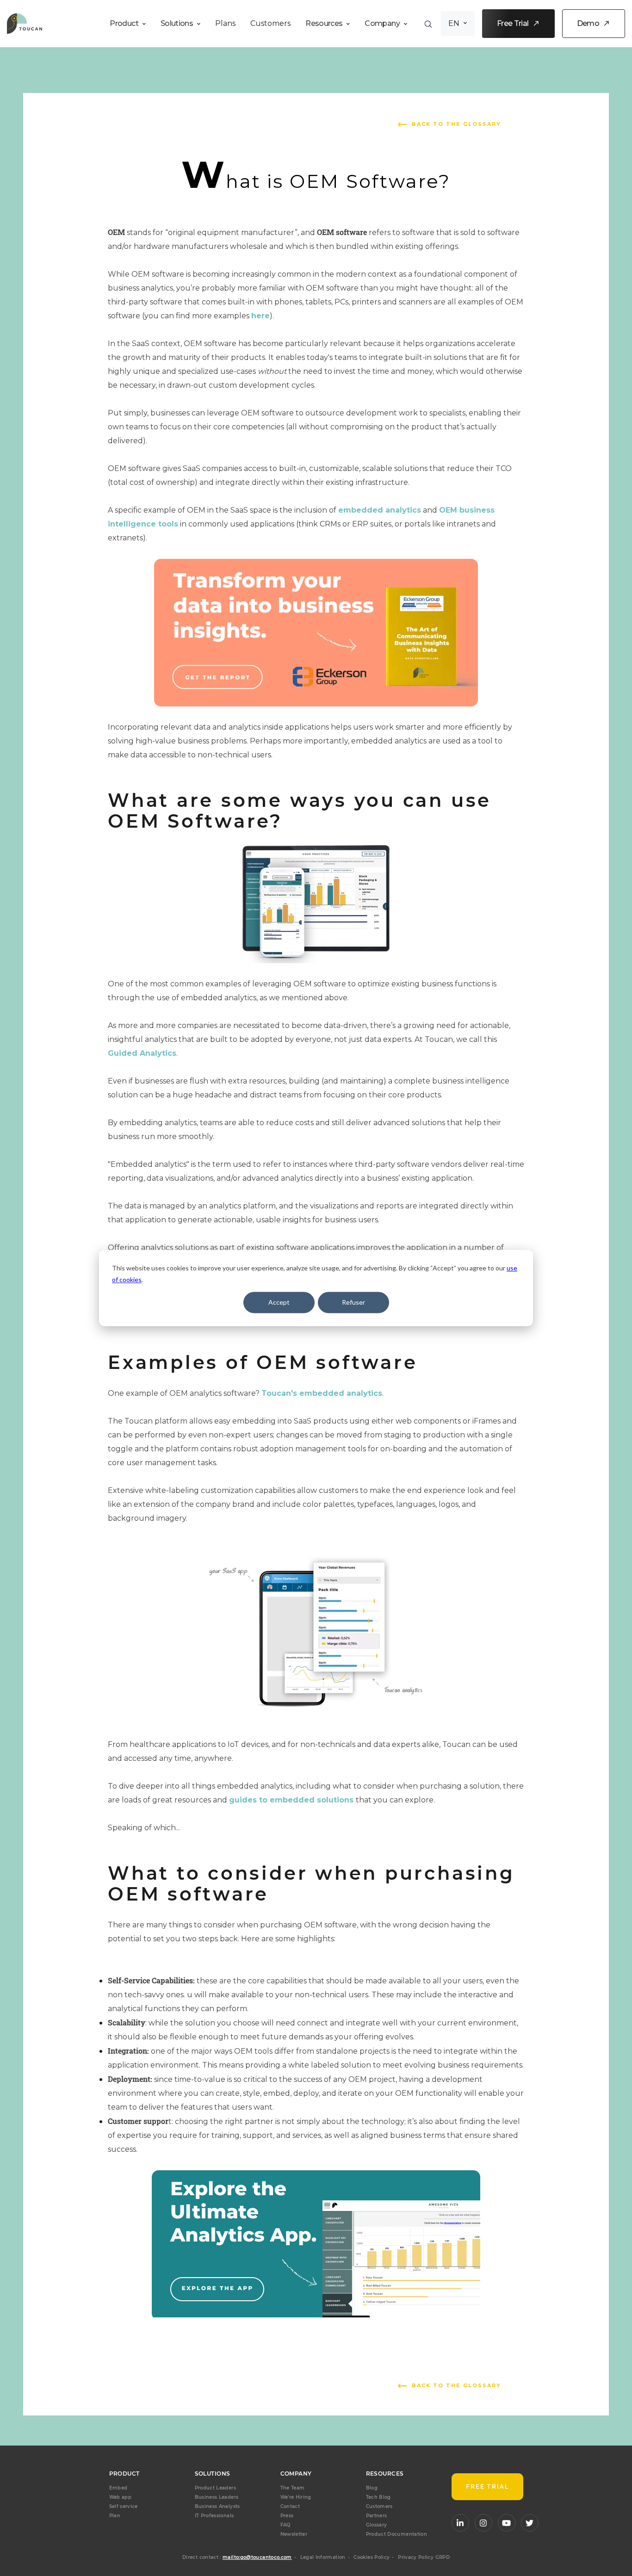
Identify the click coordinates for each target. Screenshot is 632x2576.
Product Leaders (215, 2488)
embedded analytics (380, 510)
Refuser (353, 1302)
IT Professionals (214, 2516)
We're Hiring (296, 2497)
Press (287, 2516)
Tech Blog (378, 2497)
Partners (377, 2516)
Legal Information (323, 2557)
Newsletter (294, 2534)
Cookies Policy (372, 2557)
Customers (270, 23)
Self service (124, 2506)
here (260, 316)
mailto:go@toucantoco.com (257, 2557)
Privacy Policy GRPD (424, 2557)
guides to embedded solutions (292, 1800)
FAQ (285, 2525)
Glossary (377, 2525)
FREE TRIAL (488, 2486)
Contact (290, 2506)
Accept (279, 1302)
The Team (293, 2488)
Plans (225, 23)
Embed (118, 2488)
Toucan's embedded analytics (322, 1393)
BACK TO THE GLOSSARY (456, 124)
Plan (115, 2516)
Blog (372, 2488)
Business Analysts (217, 2506)
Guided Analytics (142, 1053)
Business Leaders (217, 2497)
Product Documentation (397, 2534)
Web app (121, 2497)
